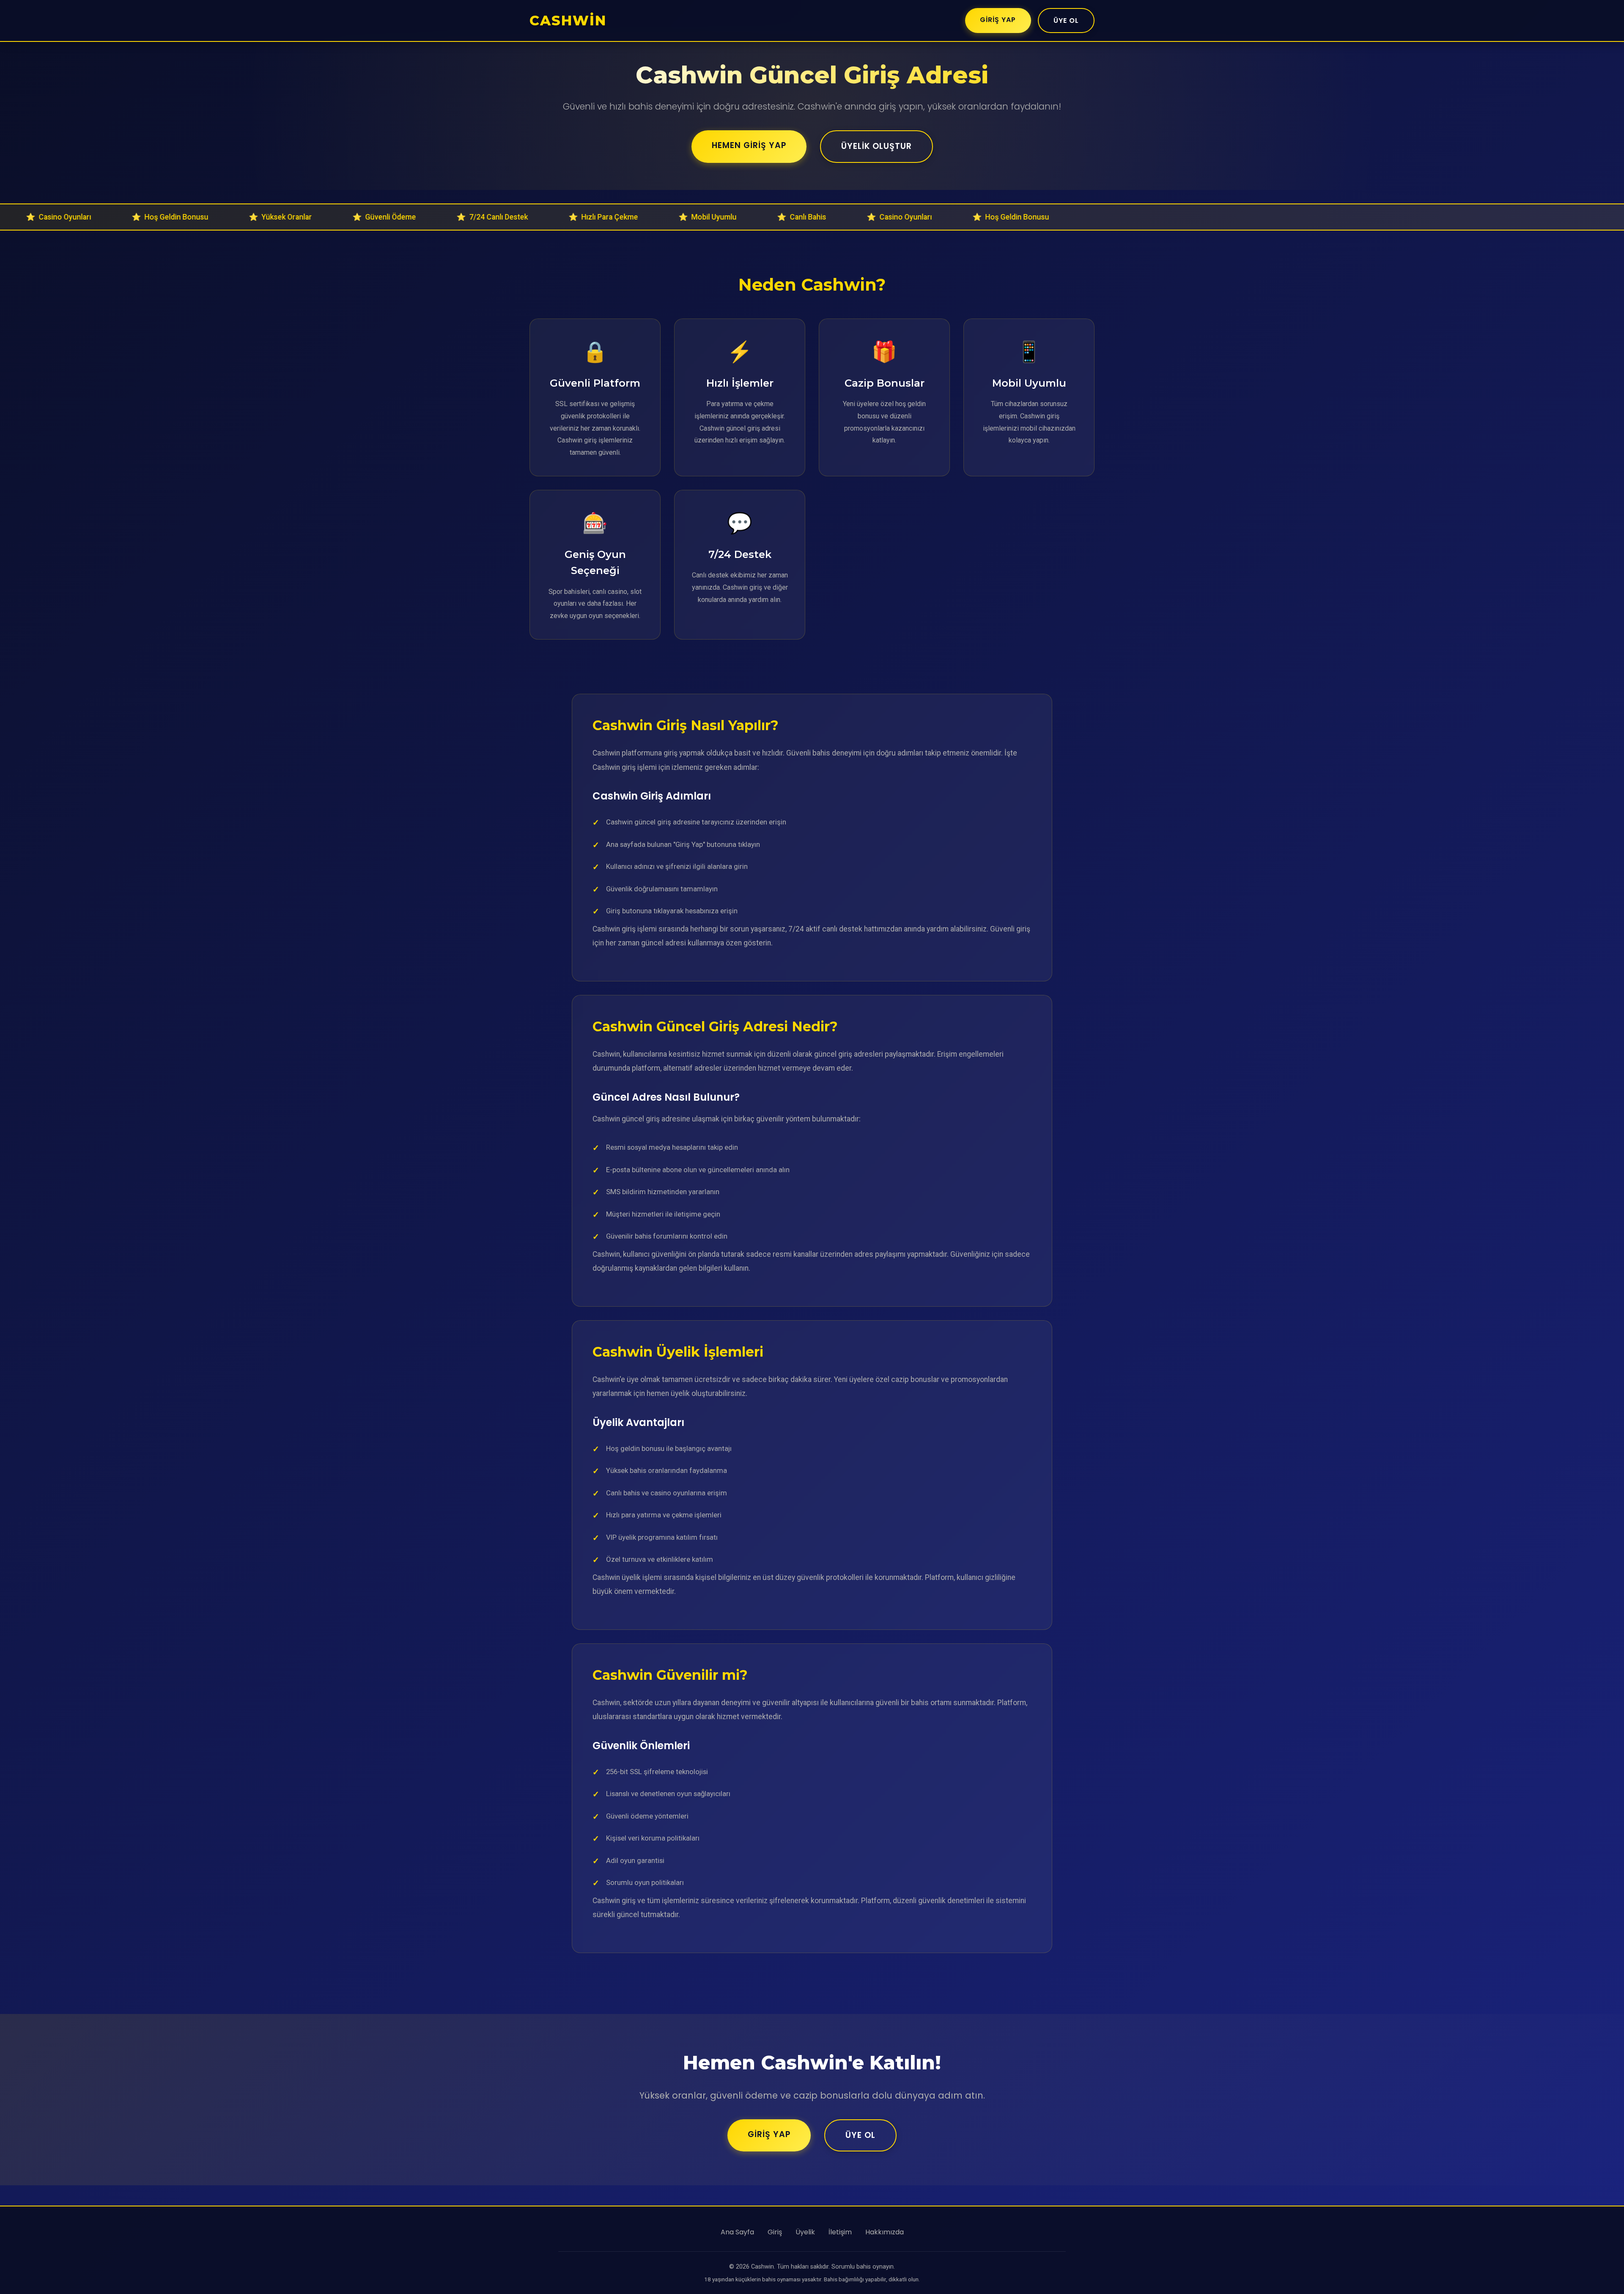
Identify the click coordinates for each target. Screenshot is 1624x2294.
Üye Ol (1066, 21)
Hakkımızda (885, 2232)
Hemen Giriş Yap (749, 145)
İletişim (840, 2232)
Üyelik (805, 2232)
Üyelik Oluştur (876, 146)
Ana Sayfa (737, 2232)
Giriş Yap (998, 20)
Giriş (775, 2232)
